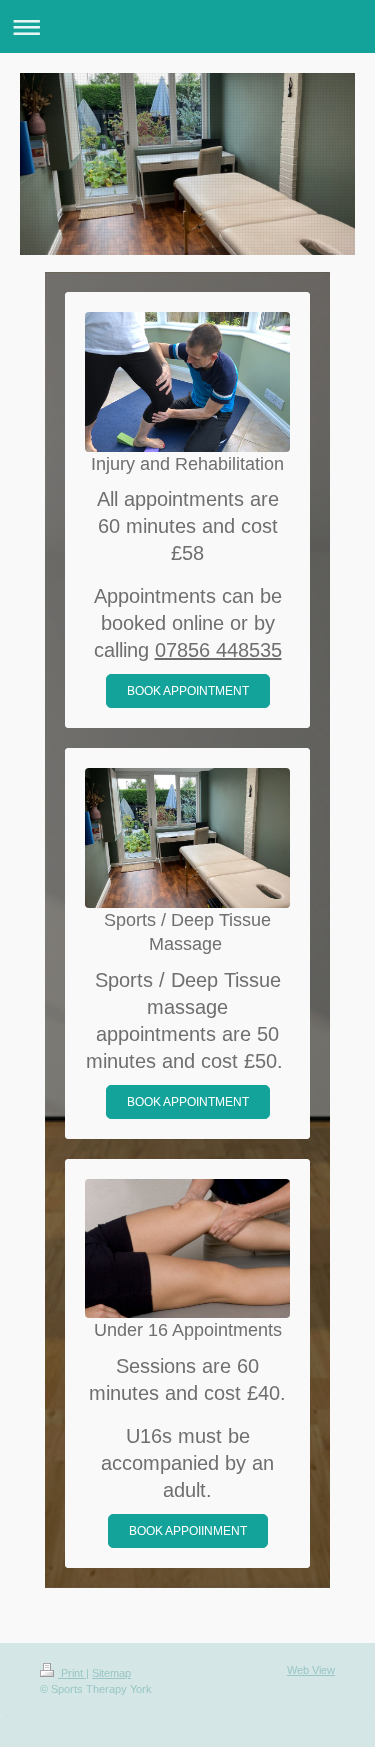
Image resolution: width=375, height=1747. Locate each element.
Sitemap (111, 1673)
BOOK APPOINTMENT (188, 691)
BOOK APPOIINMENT (188, 1531)
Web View (311, 1670)
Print (72, 1673)
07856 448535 (218, 650)
